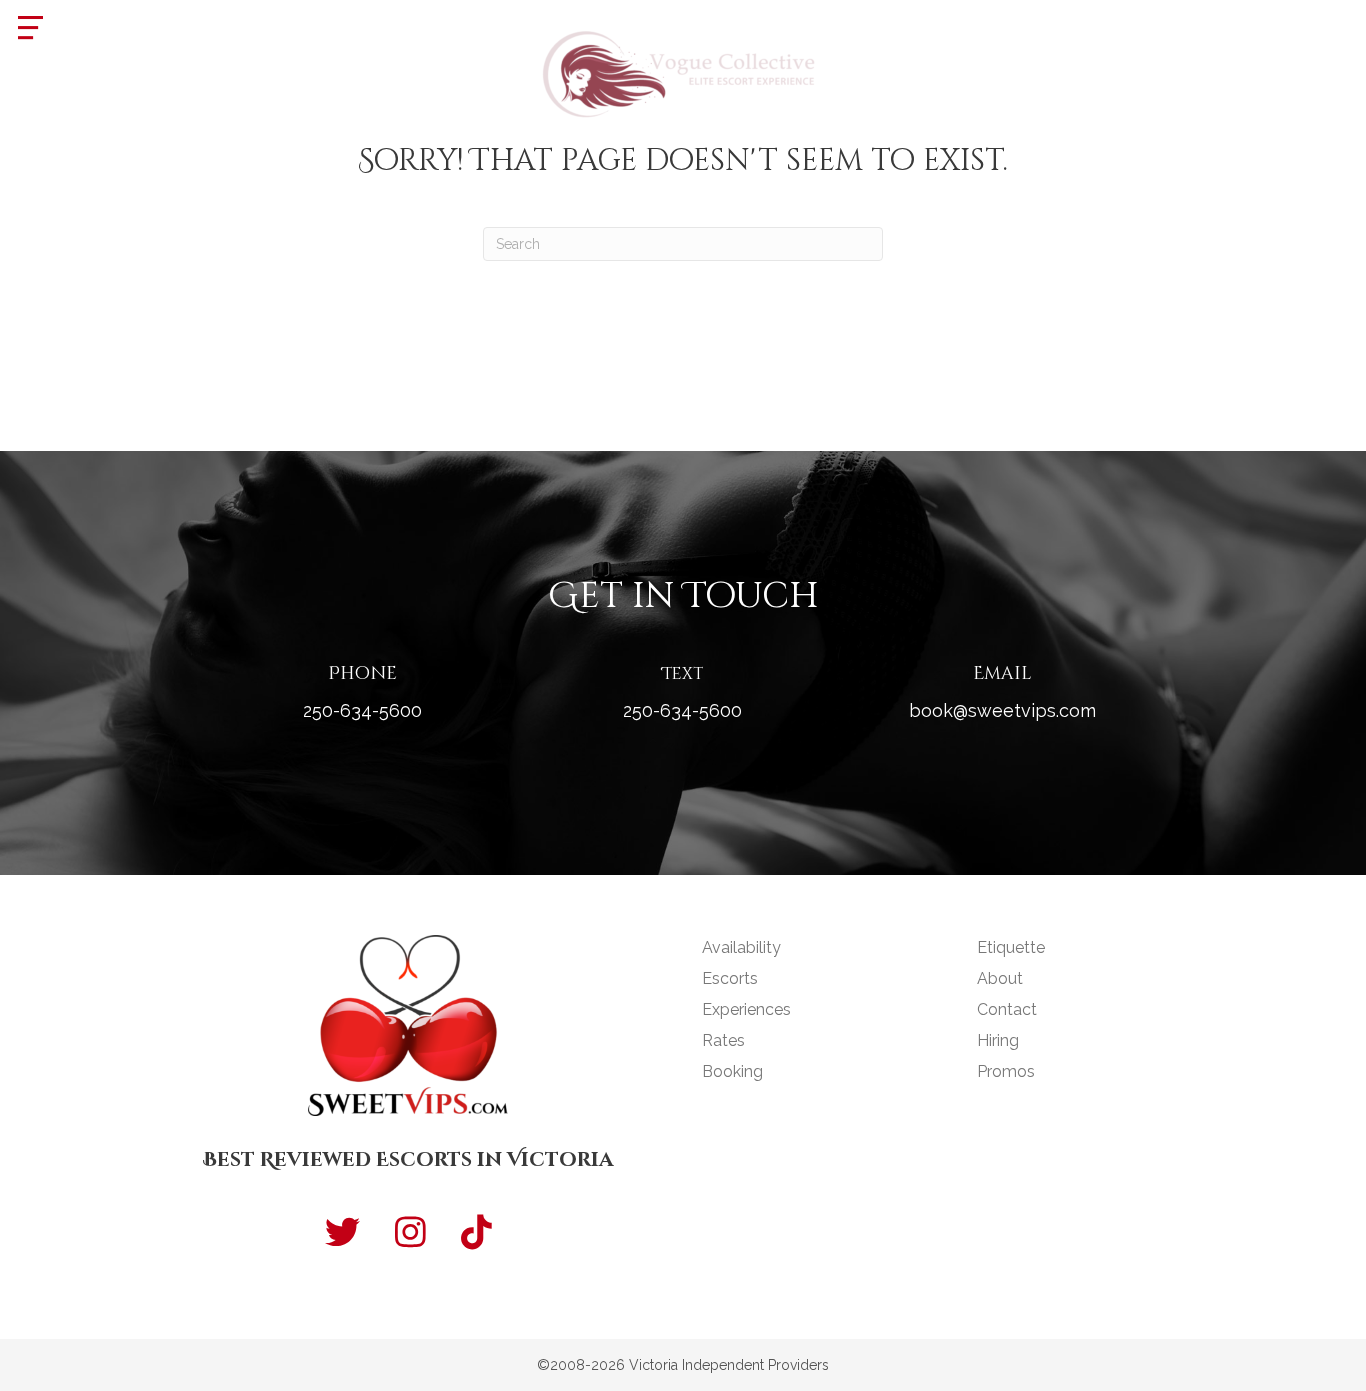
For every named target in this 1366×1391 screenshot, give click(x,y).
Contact (1007, 1009)
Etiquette (1011, 947)
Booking (732, 1071)
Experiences (746, 1009)
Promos (1006, 1071)
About (1000, 978)
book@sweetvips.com (1002, 710)
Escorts (730, 978)
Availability (741, 947)
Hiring (998, 1040)
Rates (723, 1040)
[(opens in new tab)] (683, 71)
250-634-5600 (362, 710)
